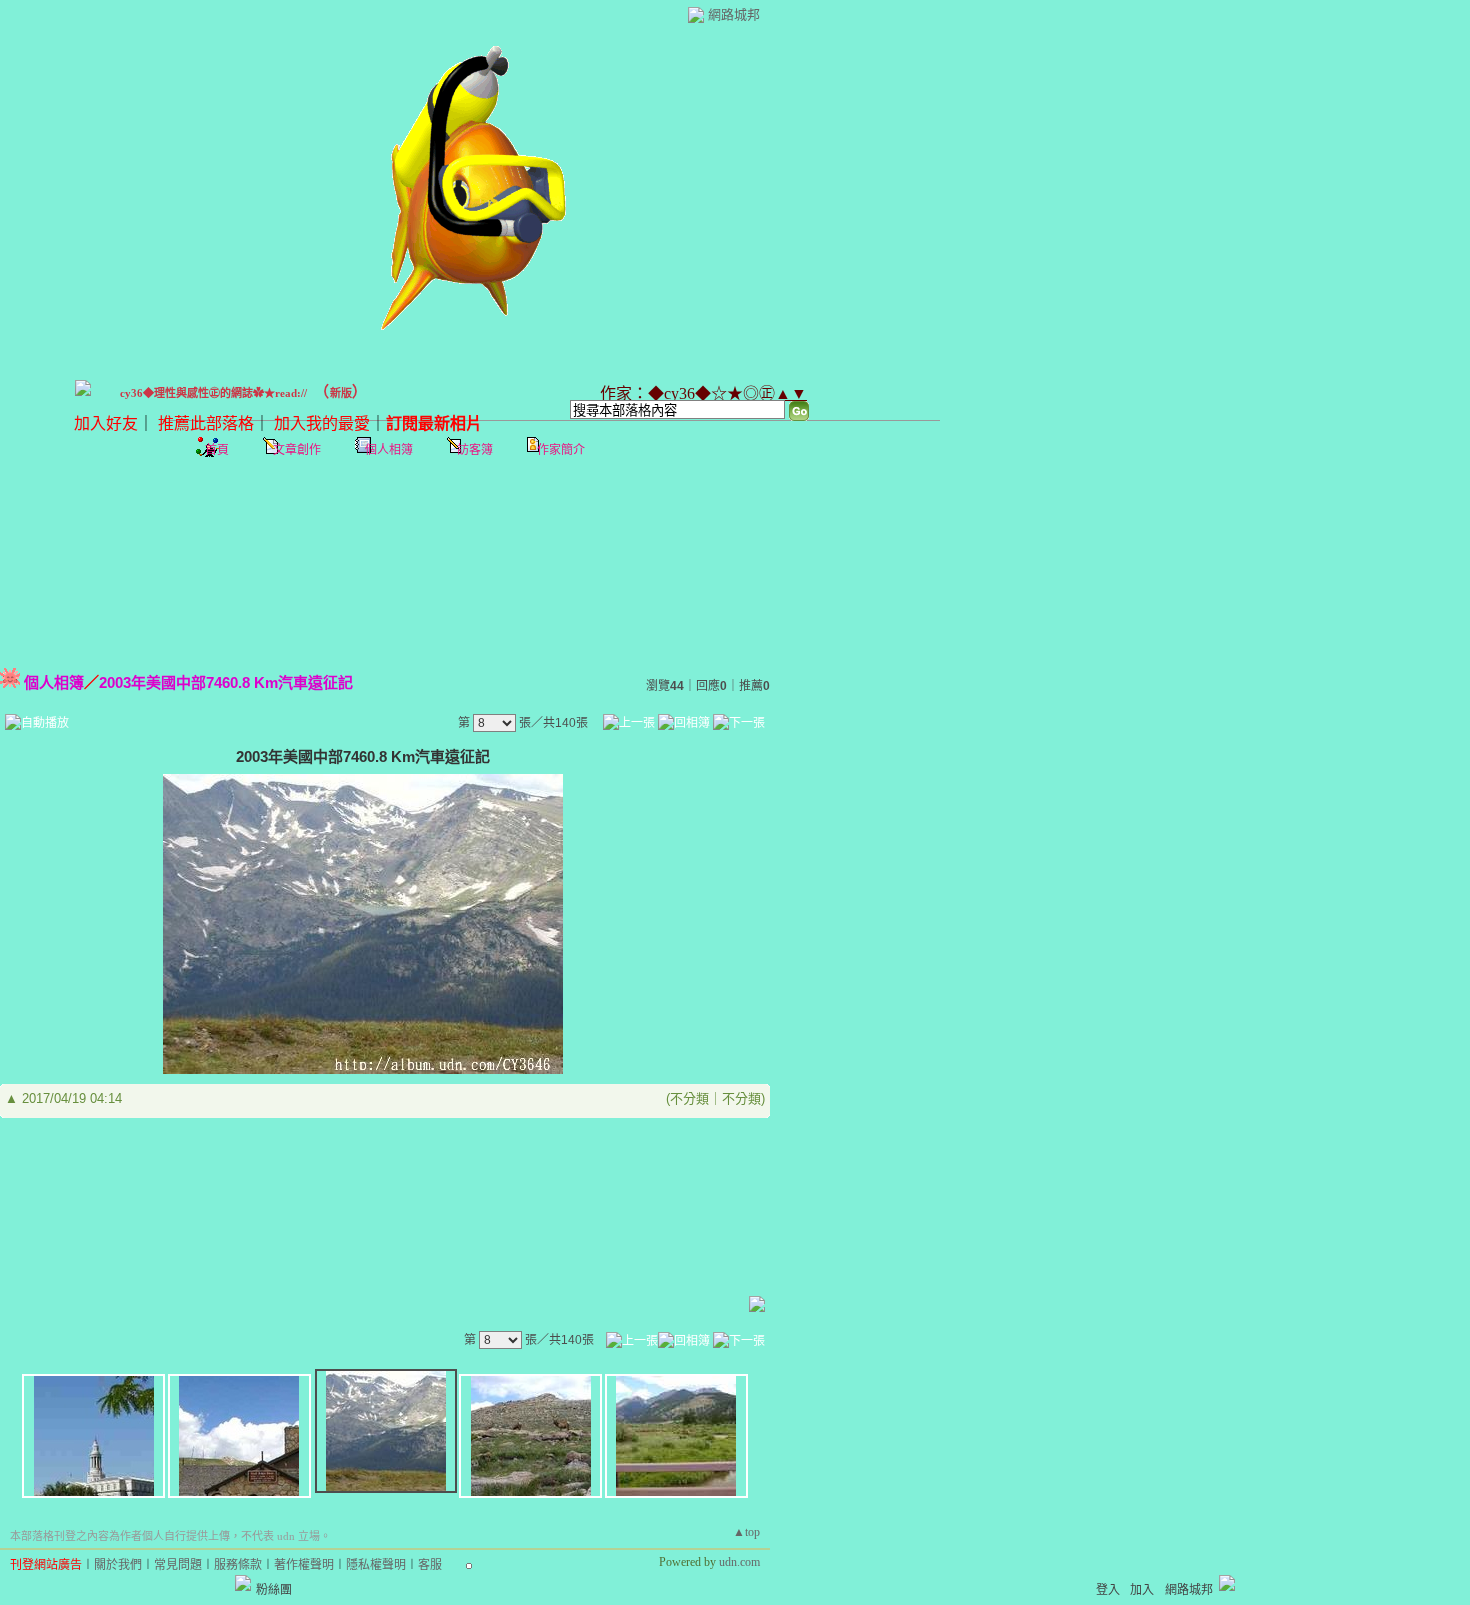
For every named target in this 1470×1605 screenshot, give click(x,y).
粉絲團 (274, 1590)
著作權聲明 (304, 1565)
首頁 (217, 450)
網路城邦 (734, 14)
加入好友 (106, 423)
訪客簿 (475, 450)
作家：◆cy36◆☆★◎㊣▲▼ (703, 393)
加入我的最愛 (322, 423)
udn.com (739, 1562)
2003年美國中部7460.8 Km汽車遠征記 (226, 682)
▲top (746, 1532)
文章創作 (297, 450)
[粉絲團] (243, 1583)
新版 (341, 393)
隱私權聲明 (376, 1565)
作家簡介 (561, 450)
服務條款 (238, 1565)
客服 (430, 1565)
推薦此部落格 (206, 423)
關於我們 (118, 1565)
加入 (1142, 1590)
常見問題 (178, 1565)
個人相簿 (389, 450)
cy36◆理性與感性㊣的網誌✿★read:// (213, 393)
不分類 (689, 1098)
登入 (1108, 1590)
